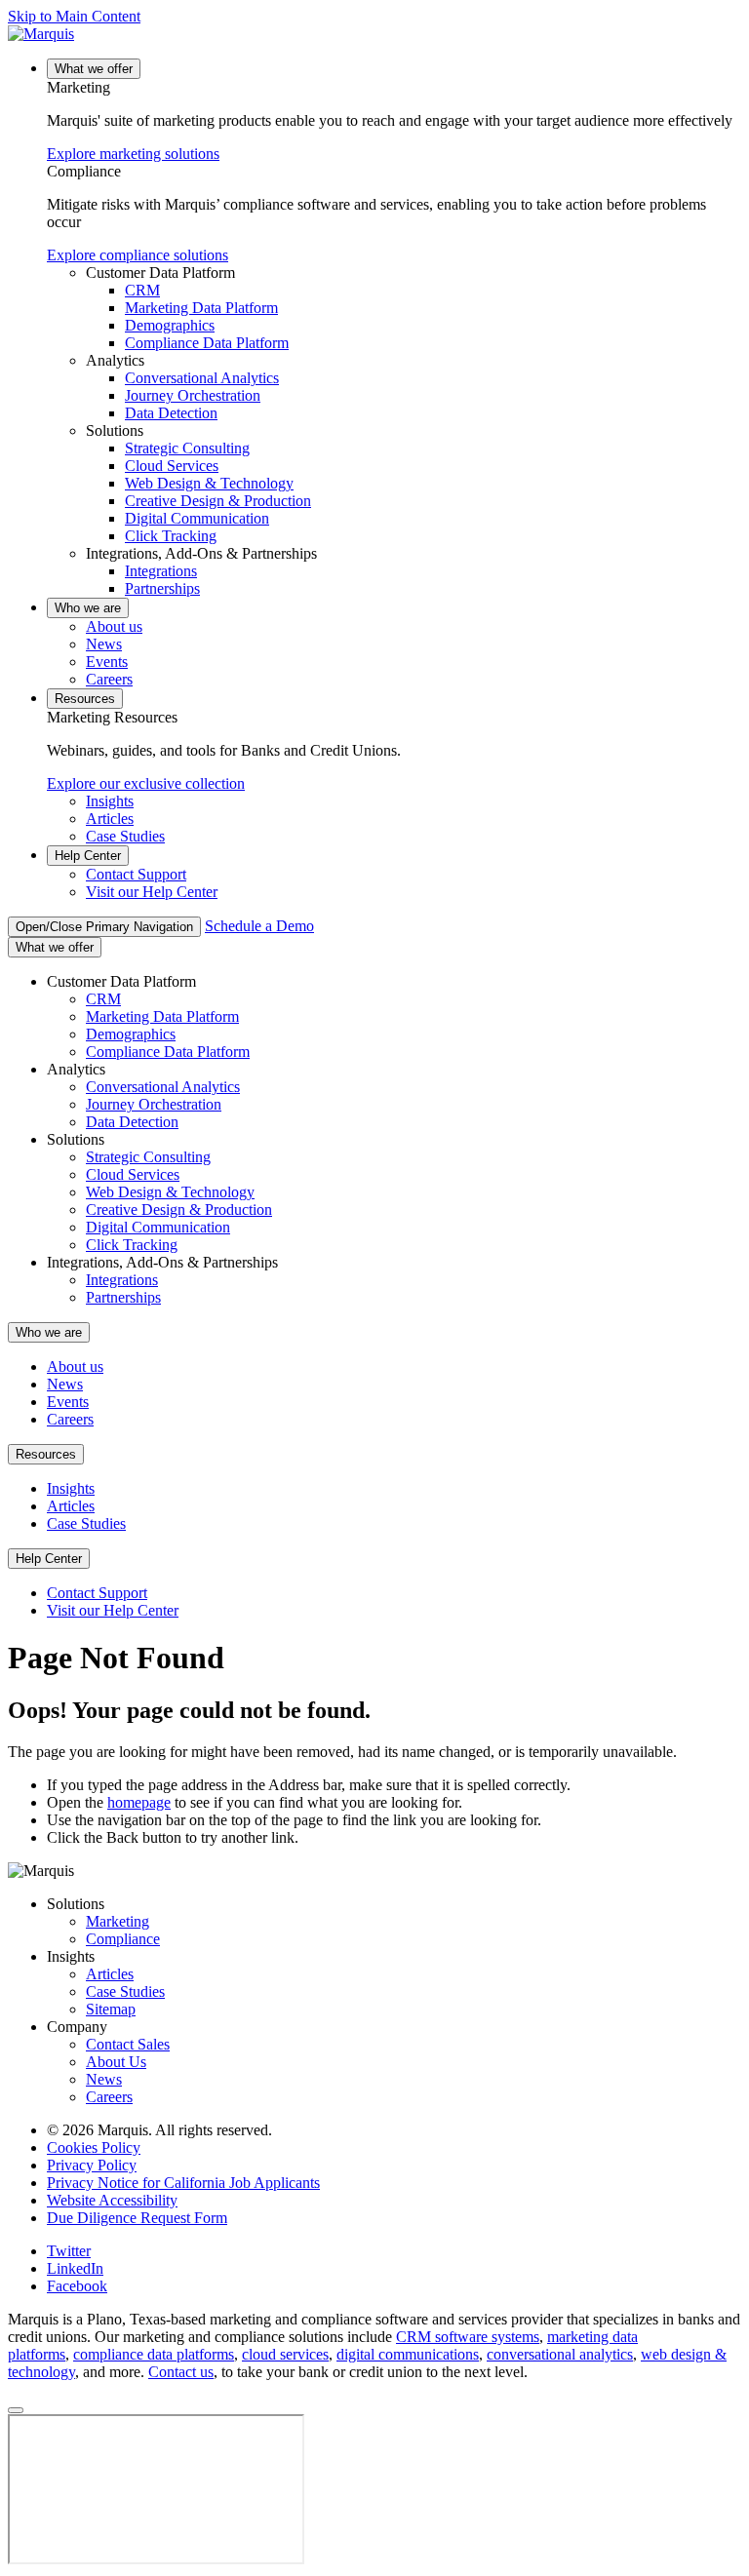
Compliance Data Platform (207, 343)
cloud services (285, 2354)
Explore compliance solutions (138, 255)
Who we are (88, 608)
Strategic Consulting (187, 448)
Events (107, 662)
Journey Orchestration (193, 395)
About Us (116, 2062)
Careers (109, 679)
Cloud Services (172, 466)
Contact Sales (128, 2044)
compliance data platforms (154, 2354)
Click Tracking (171, 536)
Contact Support (136, 874)
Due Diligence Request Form (137, 2218)
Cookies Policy (94, 2147)
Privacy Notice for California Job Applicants (183, 2183)
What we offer (94, 69)
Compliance (123, 1939)
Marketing (118, 1921)
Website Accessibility (112, 2200)
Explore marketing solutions (133, 154)
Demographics (170, 325)
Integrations (161, 571)
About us (114, 626)
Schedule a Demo (259, 926)
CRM (142, 290)
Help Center (88, 856)
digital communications (408, 2354)
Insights (110, 801)
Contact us (181, 2372)
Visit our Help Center (152, 892)
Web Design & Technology (209, 483)
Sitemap (111, 2009)
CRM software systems (468, 2337)
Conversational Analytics (202, 378)
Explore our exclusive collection (146, 783)
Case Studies (125, 836)
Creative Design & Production (218, 501)
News (104, 644)
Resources (85, 699)
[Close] (16, 2410)
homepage (139, 1802)
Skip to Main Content (74, 16)
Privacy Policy (92, 2165)
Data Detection (171, 413)
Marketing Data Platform (201, 308)
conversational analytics (560, 2354)
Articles (110, 819)
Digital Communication (197, 518)
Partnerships (162, 588)
